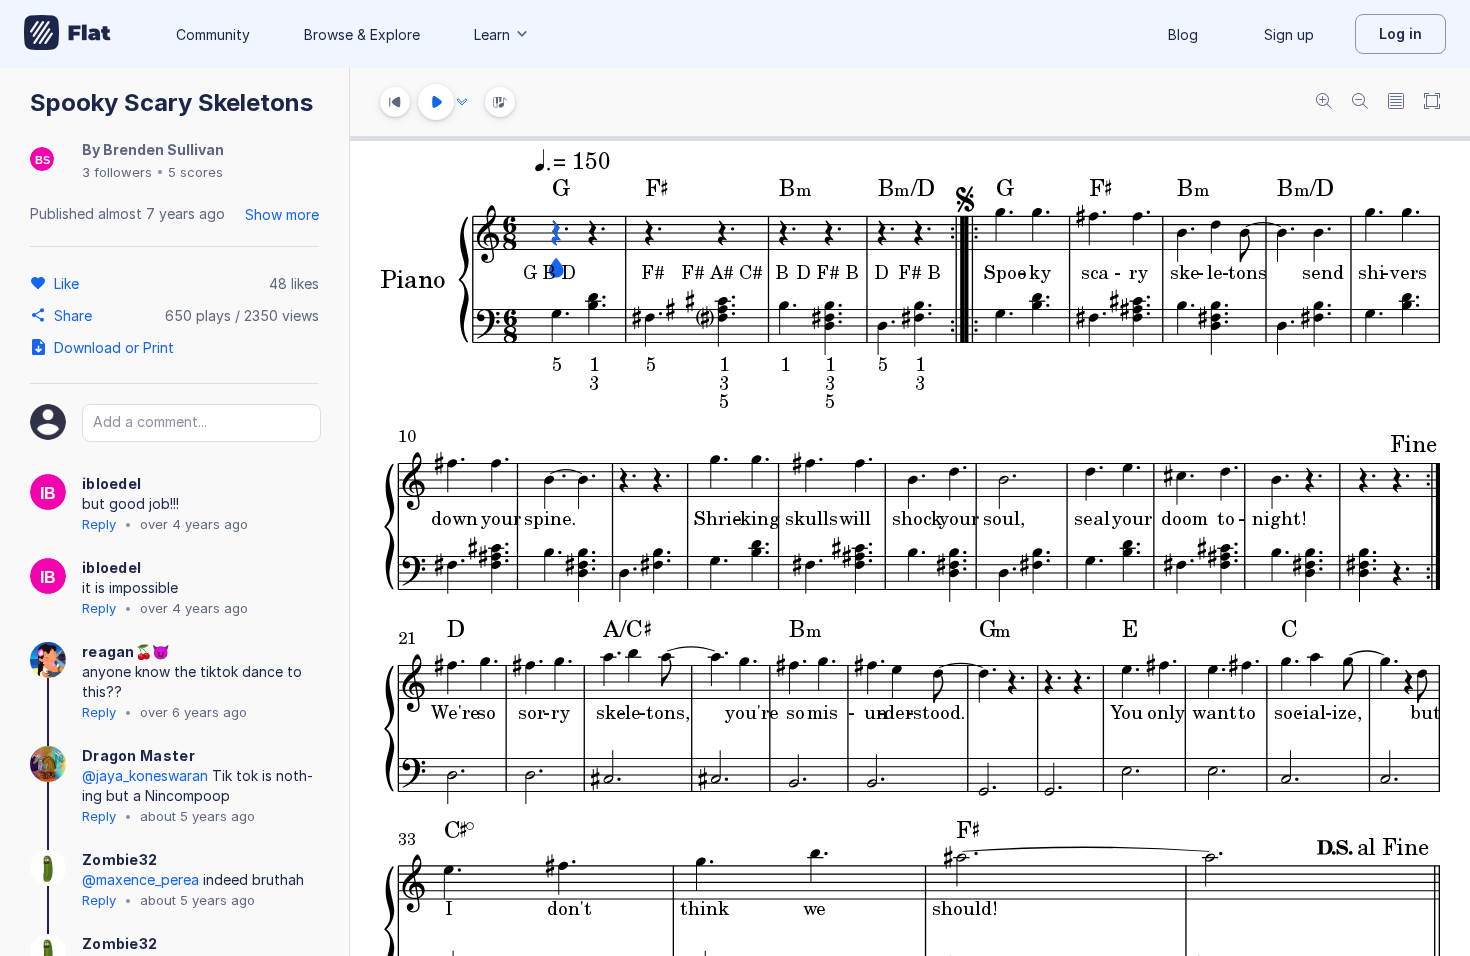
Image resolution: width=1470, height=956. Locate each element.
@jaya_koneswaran (145, 775)
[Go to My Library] (67, 34)
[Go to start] (395, 102)
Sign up (1289, 34)
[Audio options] (462, 102)
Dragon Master (138, 755)
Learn (492, 34)
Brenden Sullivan (163, 149)
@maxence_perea (140, 879)
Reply (99, 524)
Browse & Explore (362, 34)
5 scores (195, 172)
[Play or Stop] (436, 102)
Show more (282, 214)
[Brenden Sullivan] (42, 160)
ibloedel (111, 483)
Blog (1183, 34)
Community (213, 34)
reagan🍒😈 (125, 651)
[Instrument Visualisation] (500, 102)
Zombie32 (119, 859)
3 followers (117, 172)
